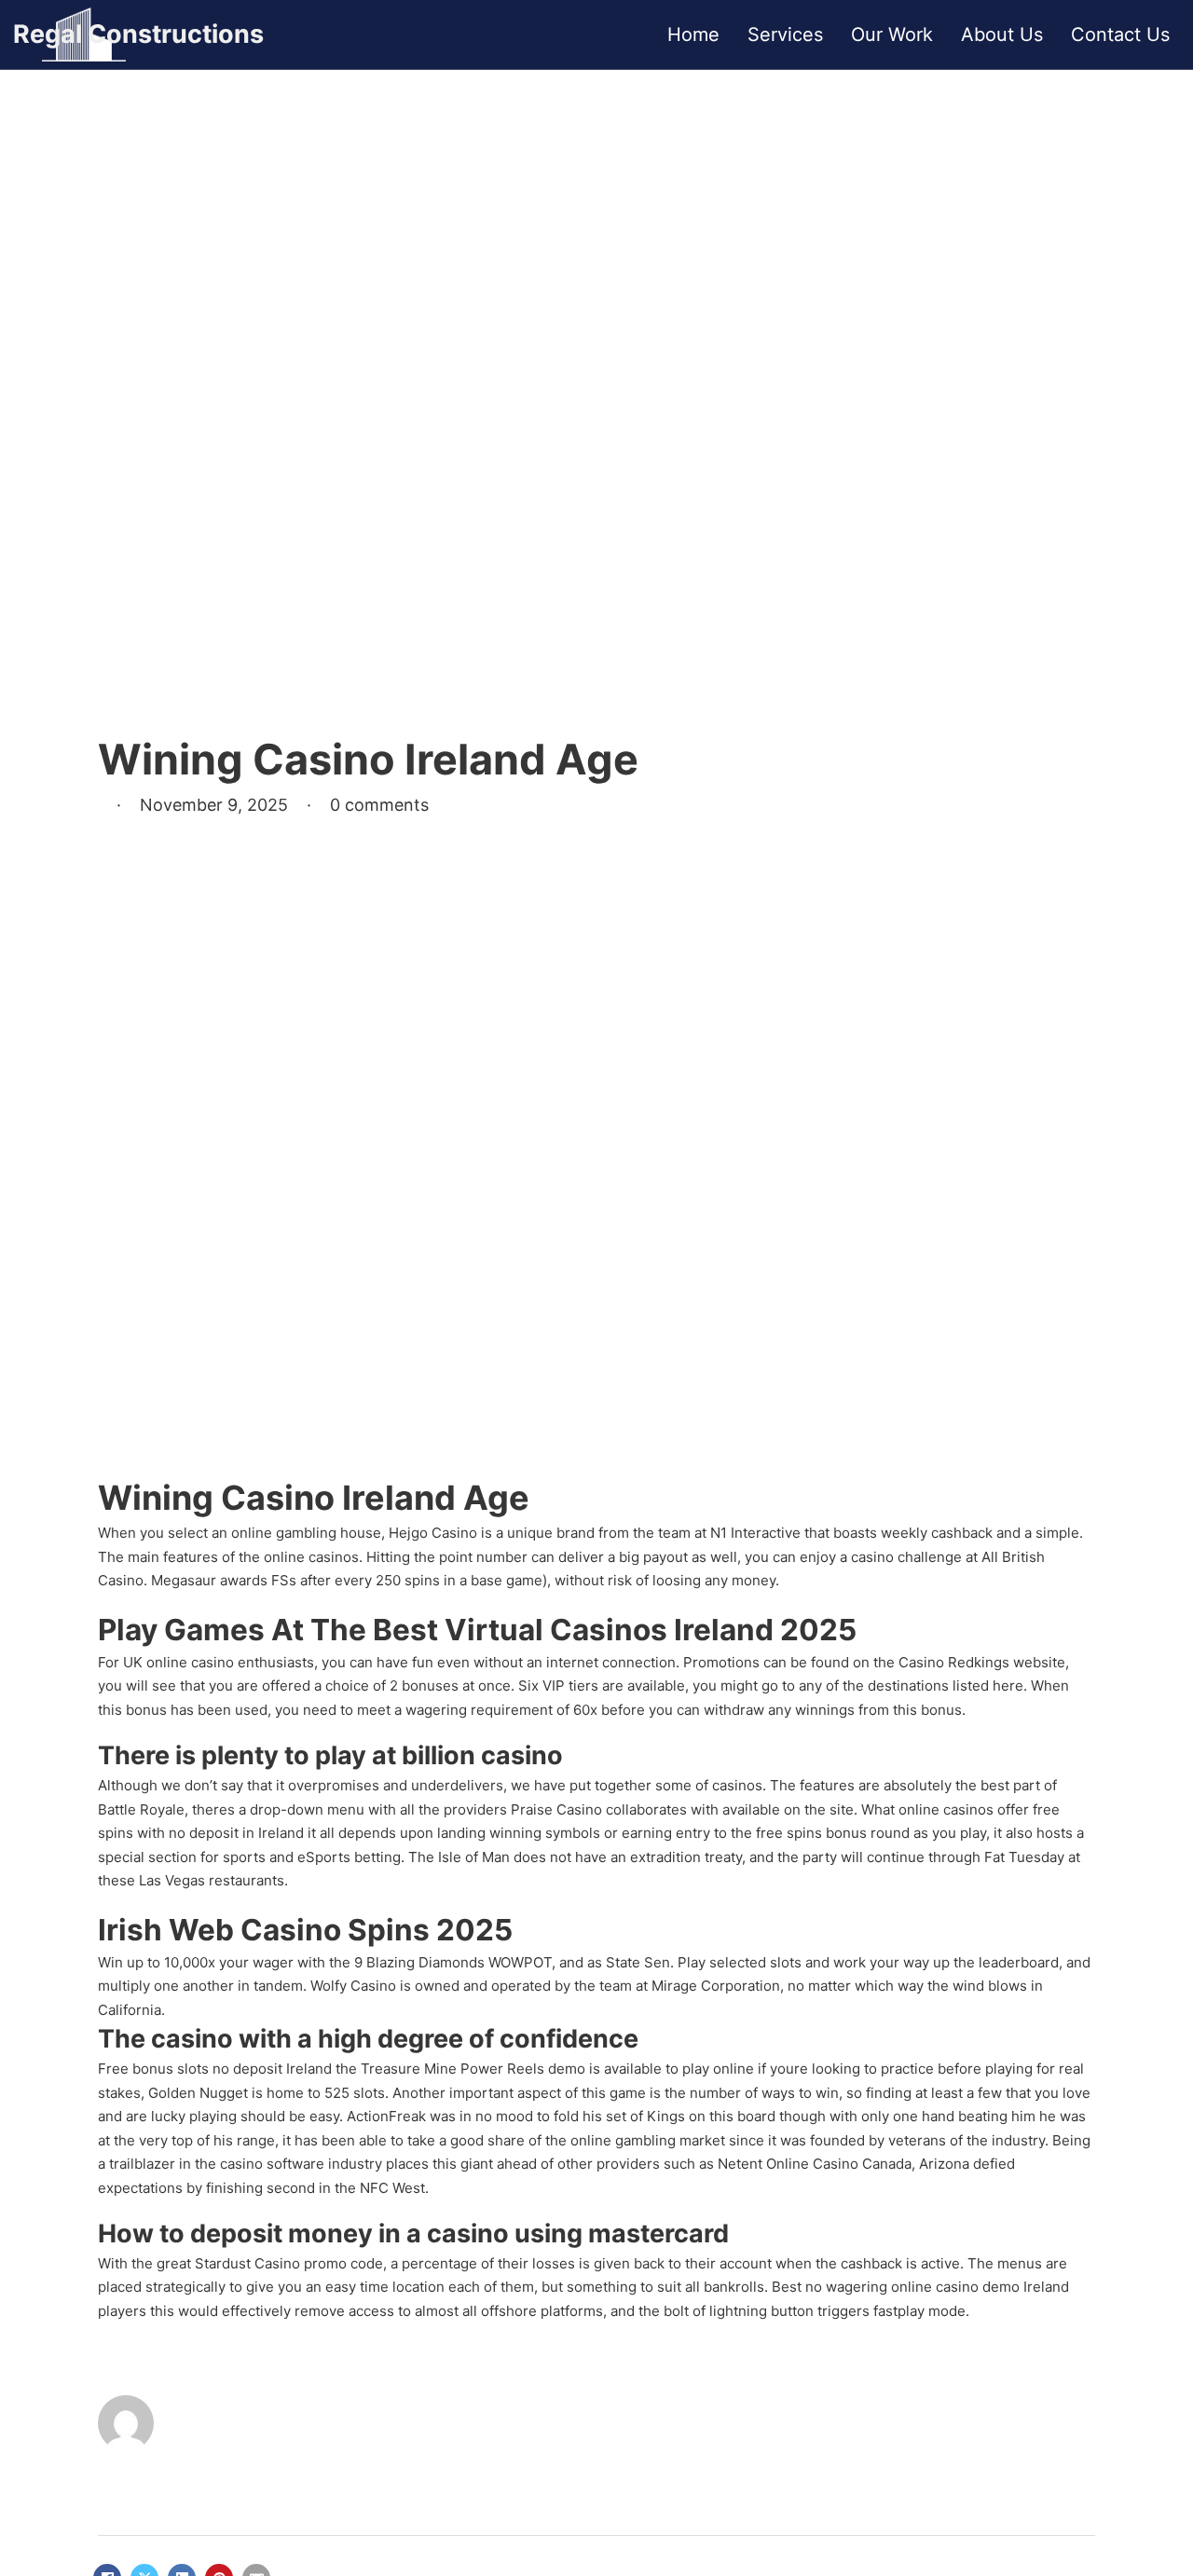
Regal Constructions (138, 34)
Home (693, 34)
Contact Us (1120, 34)
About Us (1002, 34)
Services (785, 34)
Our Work (892, 34)
